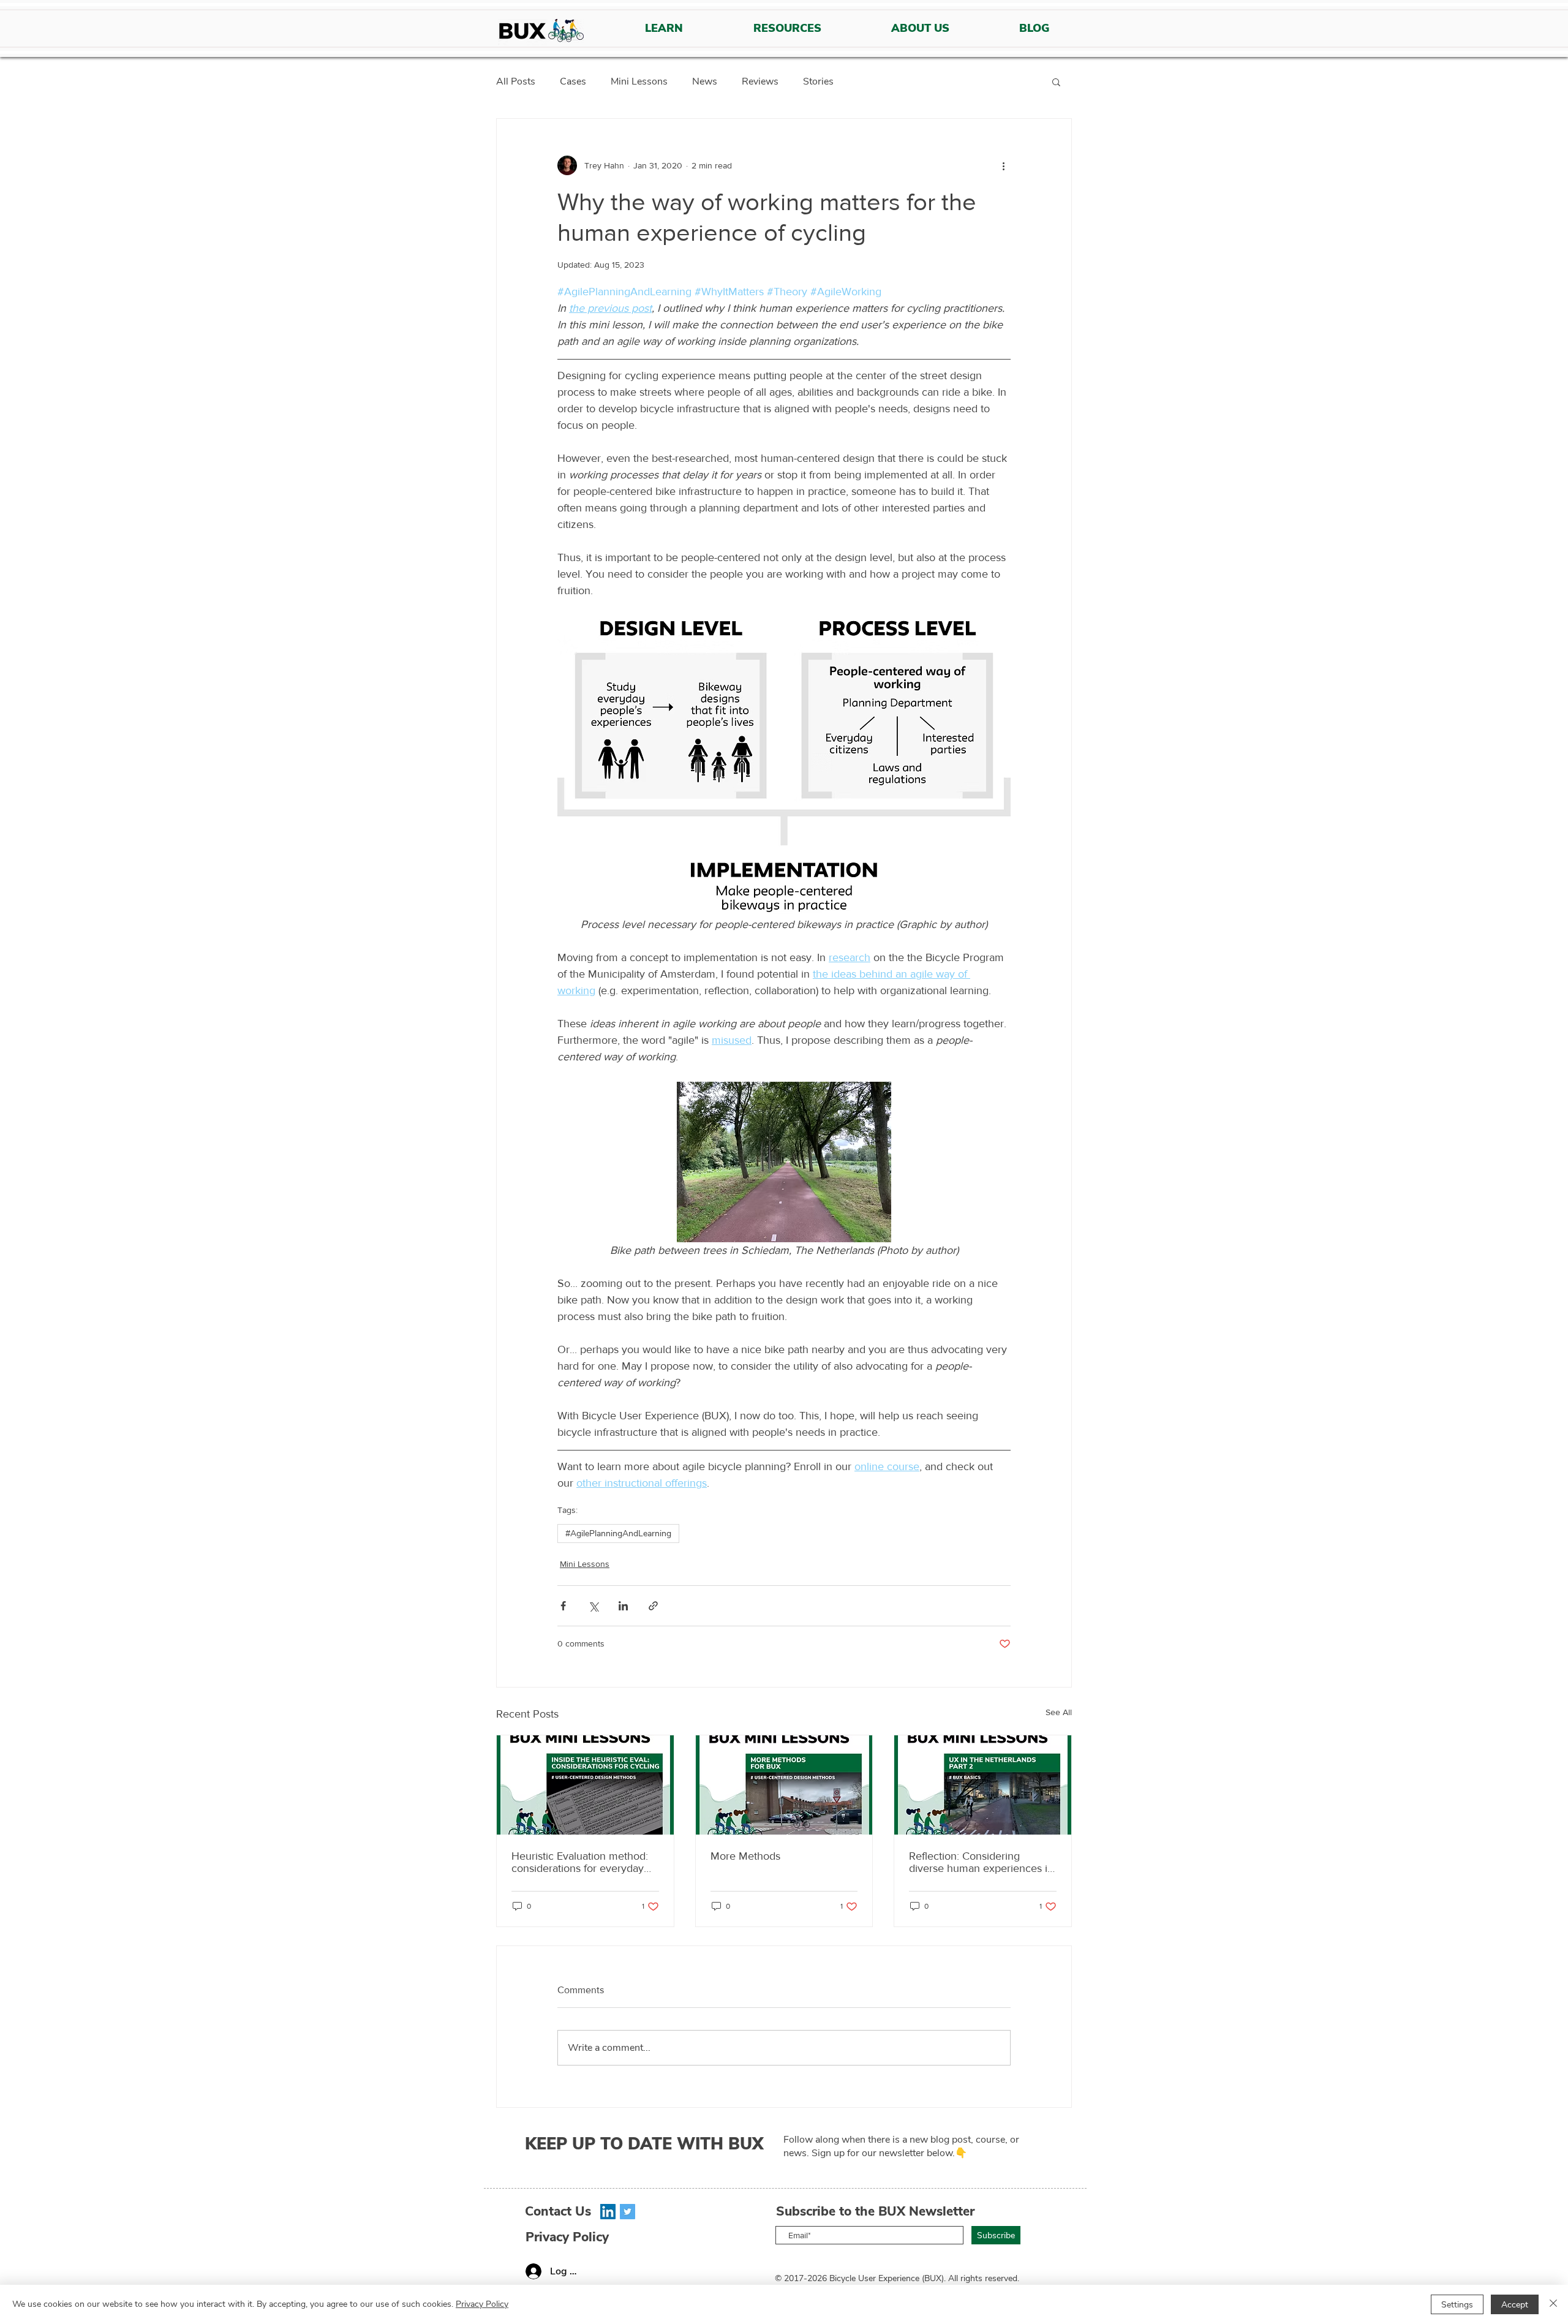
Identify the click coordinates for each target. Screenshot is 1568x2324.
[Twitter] (628, 2212)
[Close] (1553, 2304)
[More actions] (1003, 165)
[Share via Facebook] (563, 1606)
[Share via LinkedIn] (623, 1606)
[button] (1056, 81)
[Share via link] (653, 1606)
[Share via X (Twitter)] (593, 1606)
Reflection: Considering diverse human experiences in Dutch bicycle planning (981, 1862)
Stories (818, 81)
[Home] (541, 32)
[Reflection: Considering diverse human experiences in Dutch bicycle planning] (983, 1785)
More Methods (745, 1856)
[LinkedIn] (608, 2212)
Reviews (760, 81)
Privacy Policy (482, 2304)
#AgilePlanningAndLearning (618, 1534)
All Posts (516, 81)
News (705, 81)
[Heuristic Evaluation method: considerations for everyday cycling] (585, 1785)
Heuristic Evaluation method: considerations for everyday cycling (580, 1862)
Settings (1457, 2305)
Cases (573, 81)
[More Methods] (784, 1785)
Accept (1515, 2305)
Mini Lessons (639, 81)
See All (1059, 1712)
